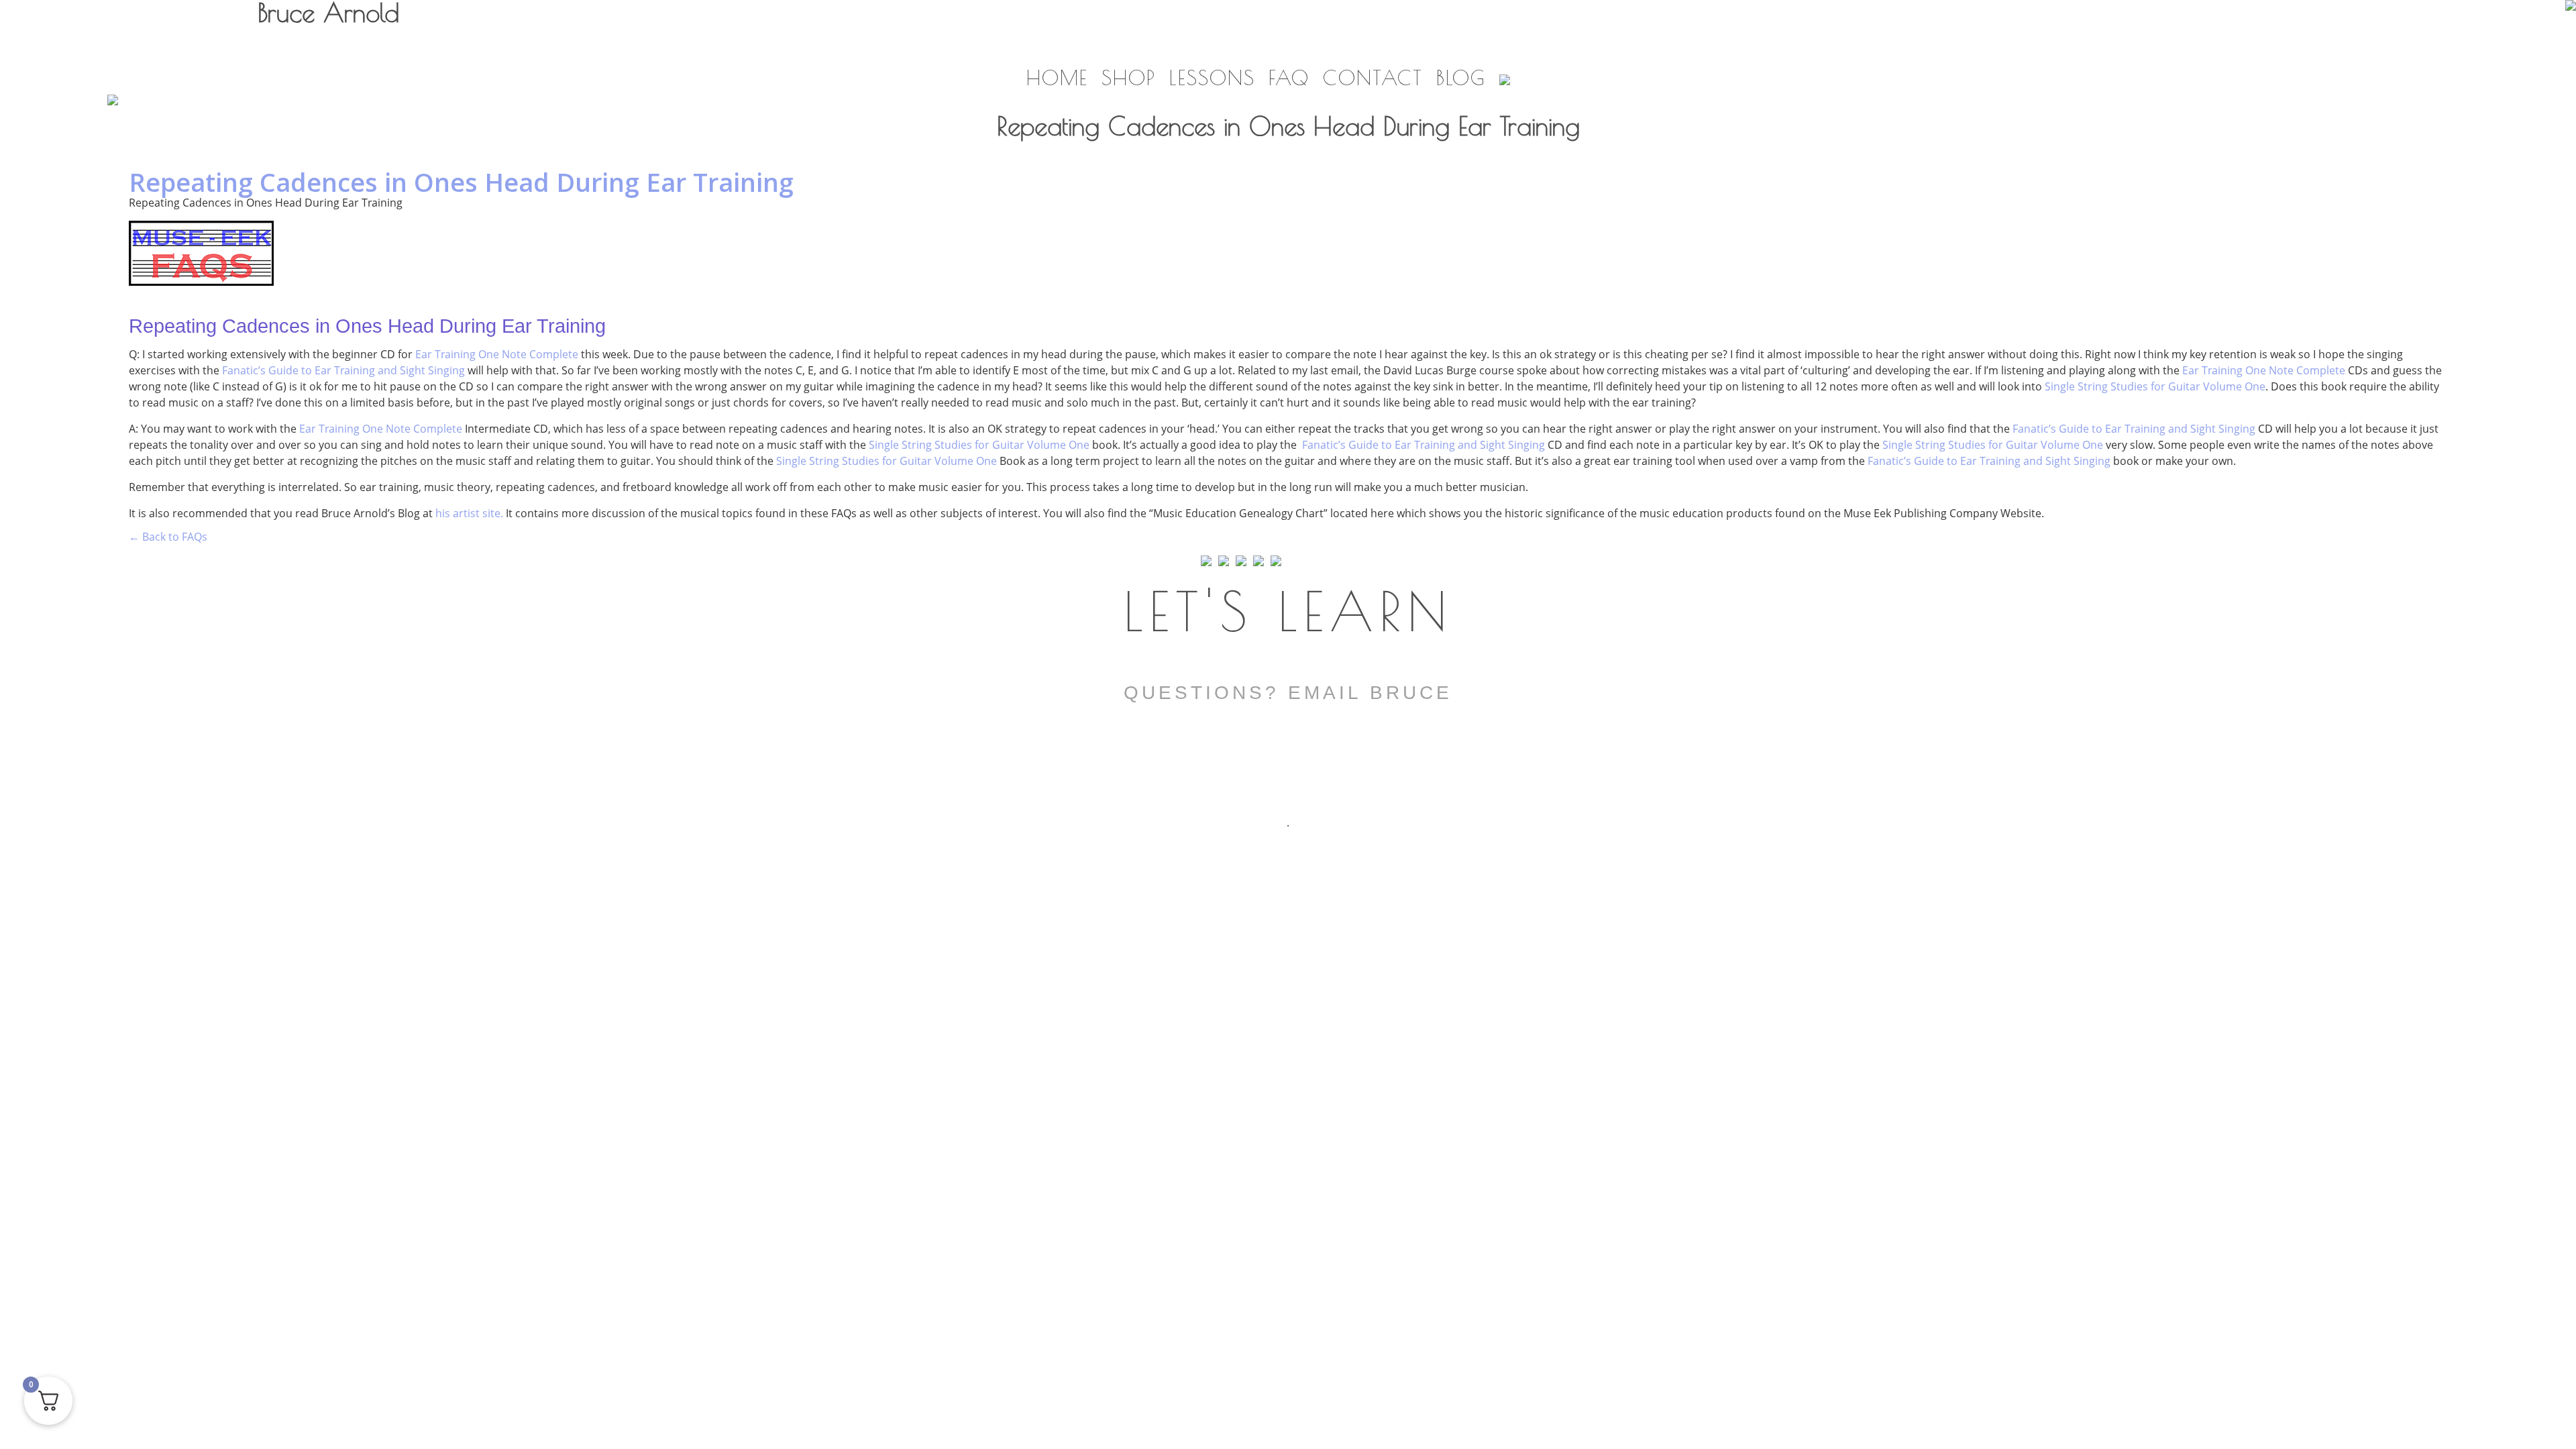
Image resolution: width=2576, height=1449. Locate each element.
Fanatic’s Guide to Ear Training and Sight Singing (343, 370)
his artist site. (469, 513)
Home (1057, 77)
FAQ (1289, 77)
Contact (1373, 77)
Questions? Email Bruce (1288, 693)
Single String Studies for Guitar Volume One (2155, 386)
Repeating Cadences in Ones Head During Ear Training (461, 182)
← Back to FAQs (168, 537)
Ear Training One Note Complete (497, 354)
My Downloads (2354, 42)
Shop (1129, 77)
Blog (1461, 77)
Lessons (1212, 77)
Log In (2441, 36)
